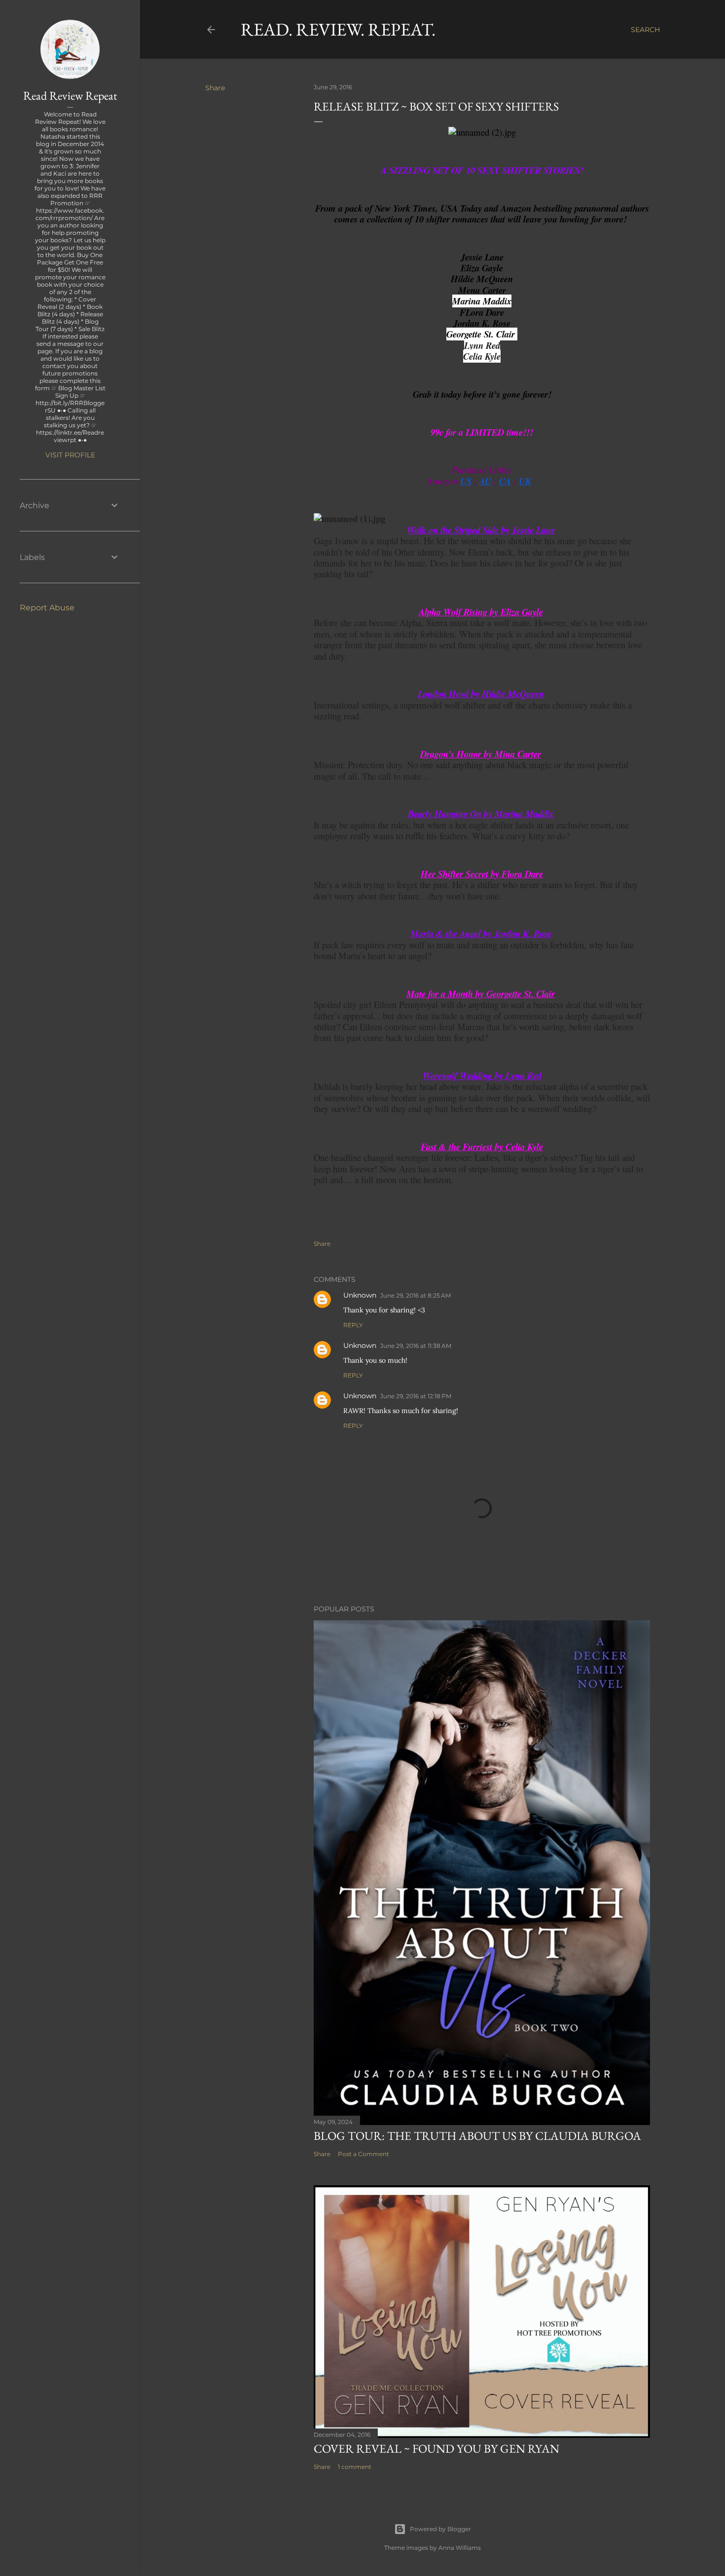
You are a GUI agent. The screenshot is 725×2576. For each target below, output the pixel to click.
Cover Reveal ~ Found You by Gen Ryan (436, 2448)
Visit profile (70, 455)
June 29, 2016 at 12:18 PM (416, 1396)
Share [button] (215, 88)
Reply (353, 1325)
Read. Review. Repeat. (338, 29)
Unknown (360, 1295)
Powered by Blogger (440, 2529)
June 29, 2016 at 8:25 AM (416, 1295)
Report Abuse (47, 608)
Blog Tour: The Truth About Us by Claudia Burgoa (477, 2136)
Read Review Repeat (70, 95)
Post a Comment (363, 2154)
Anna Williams (460, 2548)
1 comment (355, 2467)
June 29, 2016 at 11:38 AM (416, 1346)
